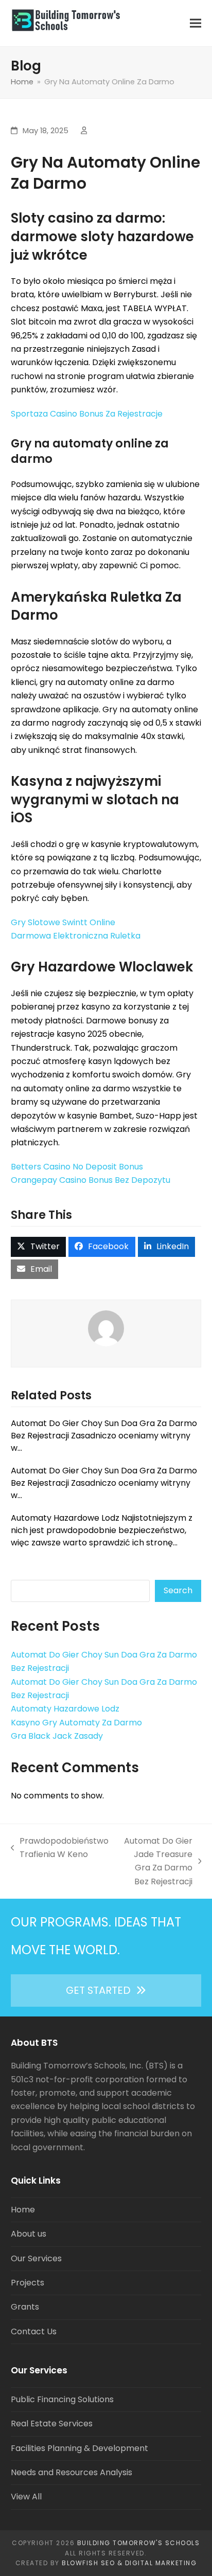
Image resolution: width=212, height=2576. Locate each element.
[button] (196, 23)
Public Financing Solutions (62, 2399)
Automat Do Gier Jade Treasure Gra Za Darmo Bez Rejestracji (156, 1861)
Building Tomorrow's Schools (139, 2543)
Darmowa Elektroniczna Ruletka (76, 936)
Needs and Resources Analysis (72, 2472)
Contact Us (34, 2331)
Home (23, 2210)
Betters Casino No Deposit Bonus (77, 1167)
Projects (28, 2283)
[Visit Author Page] (106, 1328)
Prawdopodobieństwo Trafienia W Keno (60, 1848)
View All (26, 2497)
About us (29, 2234)
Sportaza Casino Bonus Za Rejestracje (87, 414)
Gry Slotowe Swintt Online (63, 922)
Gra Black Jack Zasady (57, 1736)
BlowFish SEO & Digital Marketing (129, 2563)
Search (178, 1590)
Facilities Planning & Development (79, 2448)
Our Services (36, 2258)
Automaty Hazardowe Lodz (65, 1709)
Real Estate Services (52, 2424)
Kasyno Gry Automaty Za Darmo (76, 1723)
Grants (25, 2307)
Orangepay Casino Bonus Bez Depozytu (91, 1180)
